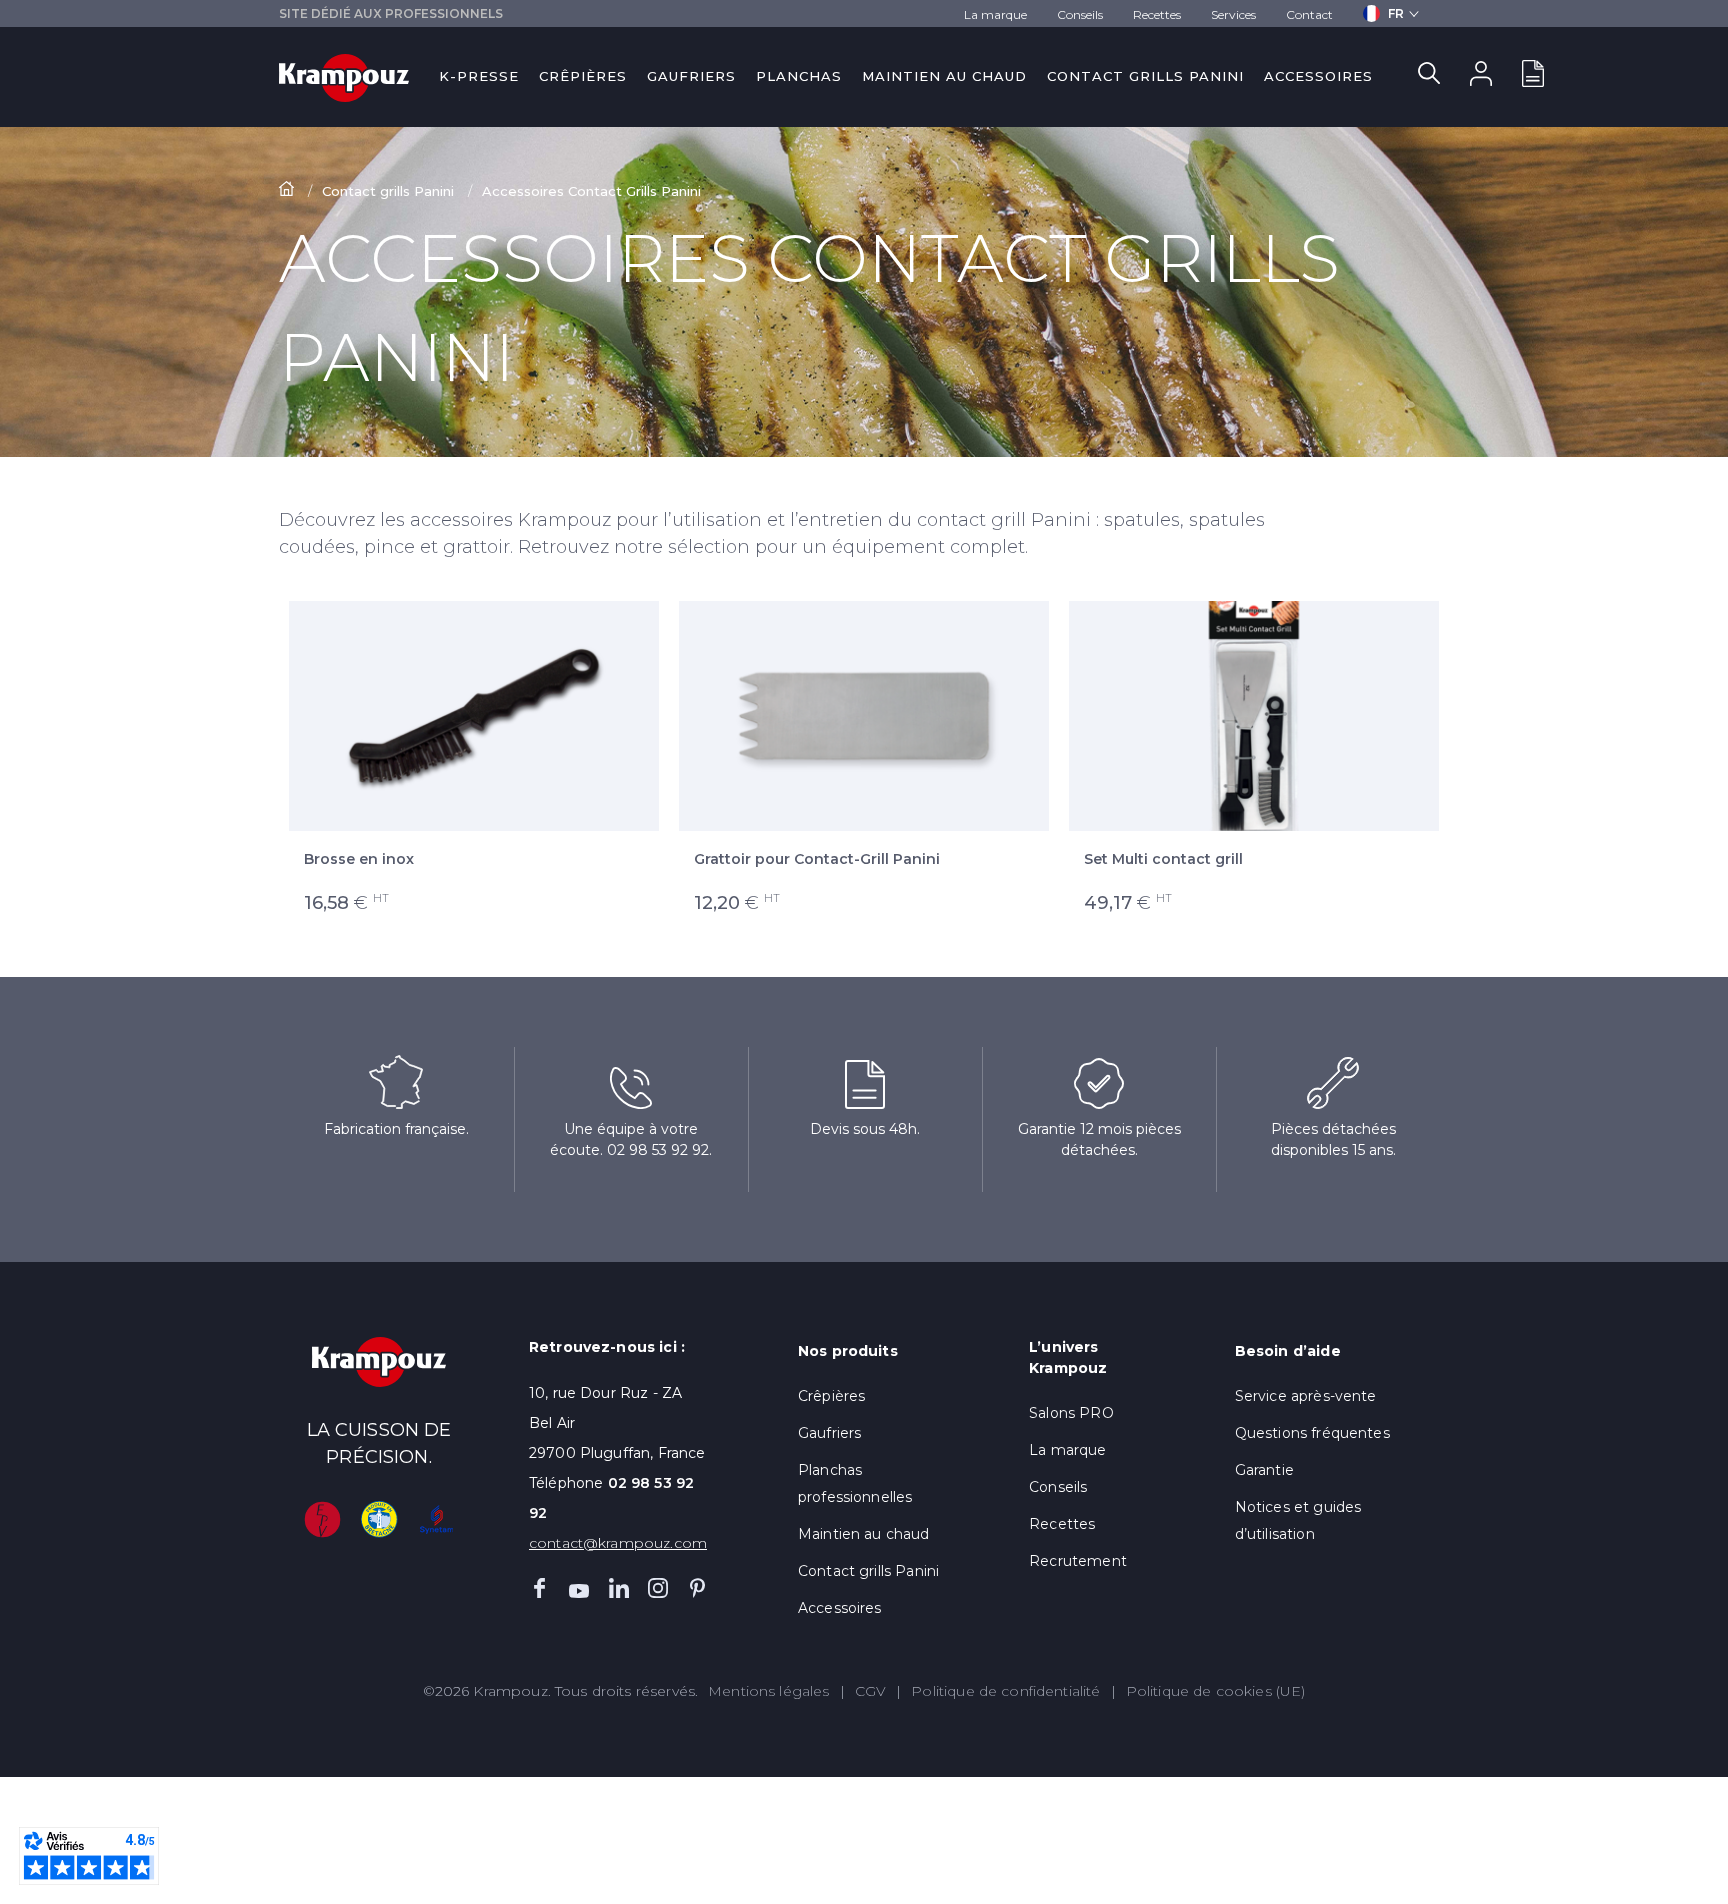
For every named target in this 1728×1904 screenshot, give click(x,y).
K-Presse (479, 76)
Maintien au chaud (944, 76)
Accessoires (1318, 76)
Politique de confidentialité (1005, 1691)
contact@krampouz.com (618, 1543)
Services (1233, 14)
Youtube (579, 1588)
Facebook (539, 1588)
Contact (1309, 14)
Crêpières (583, 76)
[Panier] (1533, 77)
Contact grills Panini (1145, 76)
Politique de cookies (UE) (1216, 1691)
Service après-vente (1306, 1396)
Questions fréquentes (1312, 1433)
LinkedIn (619, 1588)
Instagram (658, 1588)
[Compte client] (1481, 77)
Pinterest (698, 1588)
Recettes (1157, 14)
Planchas (799, 76)
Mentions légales (768, 1691)
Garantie (1264, 1470)
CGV (870, 1691)
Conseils (1080, 14)
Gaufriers (691, 76)
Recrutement (1078, 1561)
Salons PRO (1071, 1413)
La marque (995, 14)
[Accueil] (288, 191)
